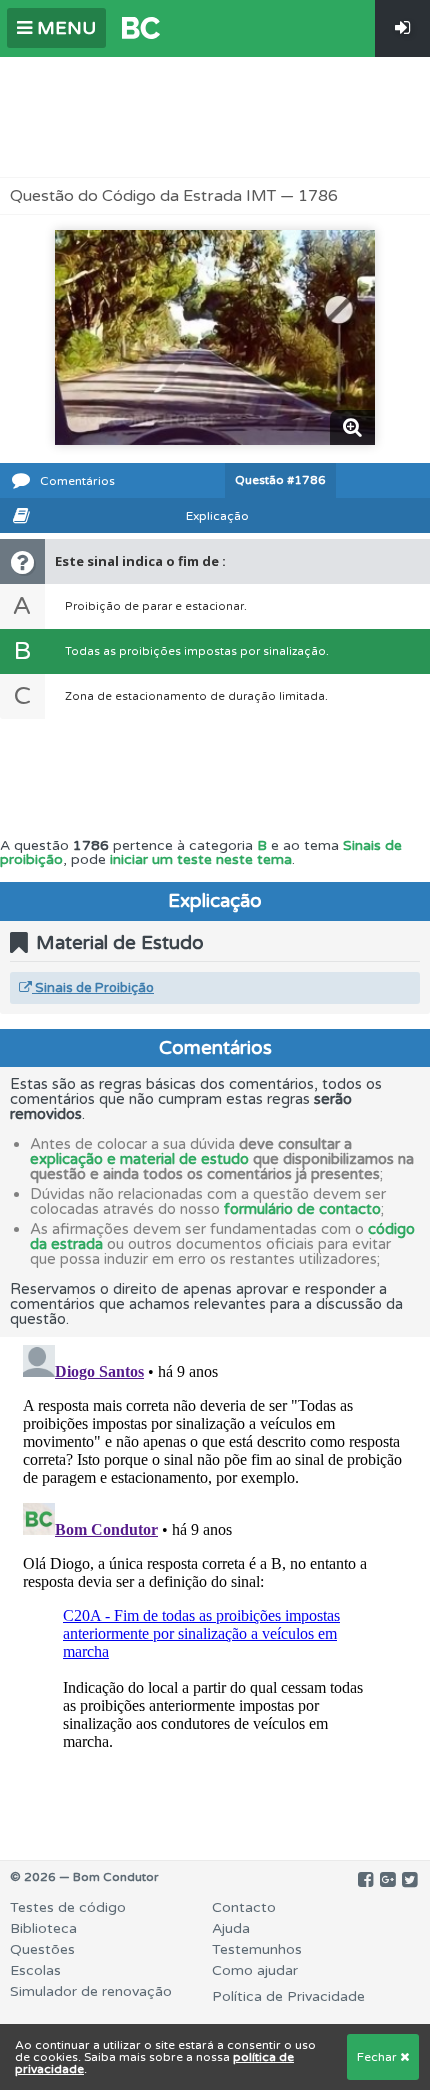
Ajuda (231, 1928)
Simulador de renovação (91, 1991)
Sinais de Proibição (93, 988)
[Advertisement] (215, 117)
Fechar (378, 2057)
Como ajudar (255, 1970)
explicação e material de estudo (139, 1159)
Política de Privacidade (288, 1996)
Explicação (217, 516)
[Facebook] (365, 1880)
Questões (42, 1949)
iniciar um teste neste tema (201, 859)
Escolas (35, 1970)
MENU (64, 28)
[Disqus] (215, 1587)
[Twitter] (409, 1880)
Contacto (244, 1907)
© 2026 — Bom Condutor (84, 1877)
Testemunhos (257, 1949)
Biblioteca (43, 1928)
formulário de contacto (302, 1209)
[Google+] (387, 1880)
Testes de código (68, 1907)
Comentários (77, 481)
